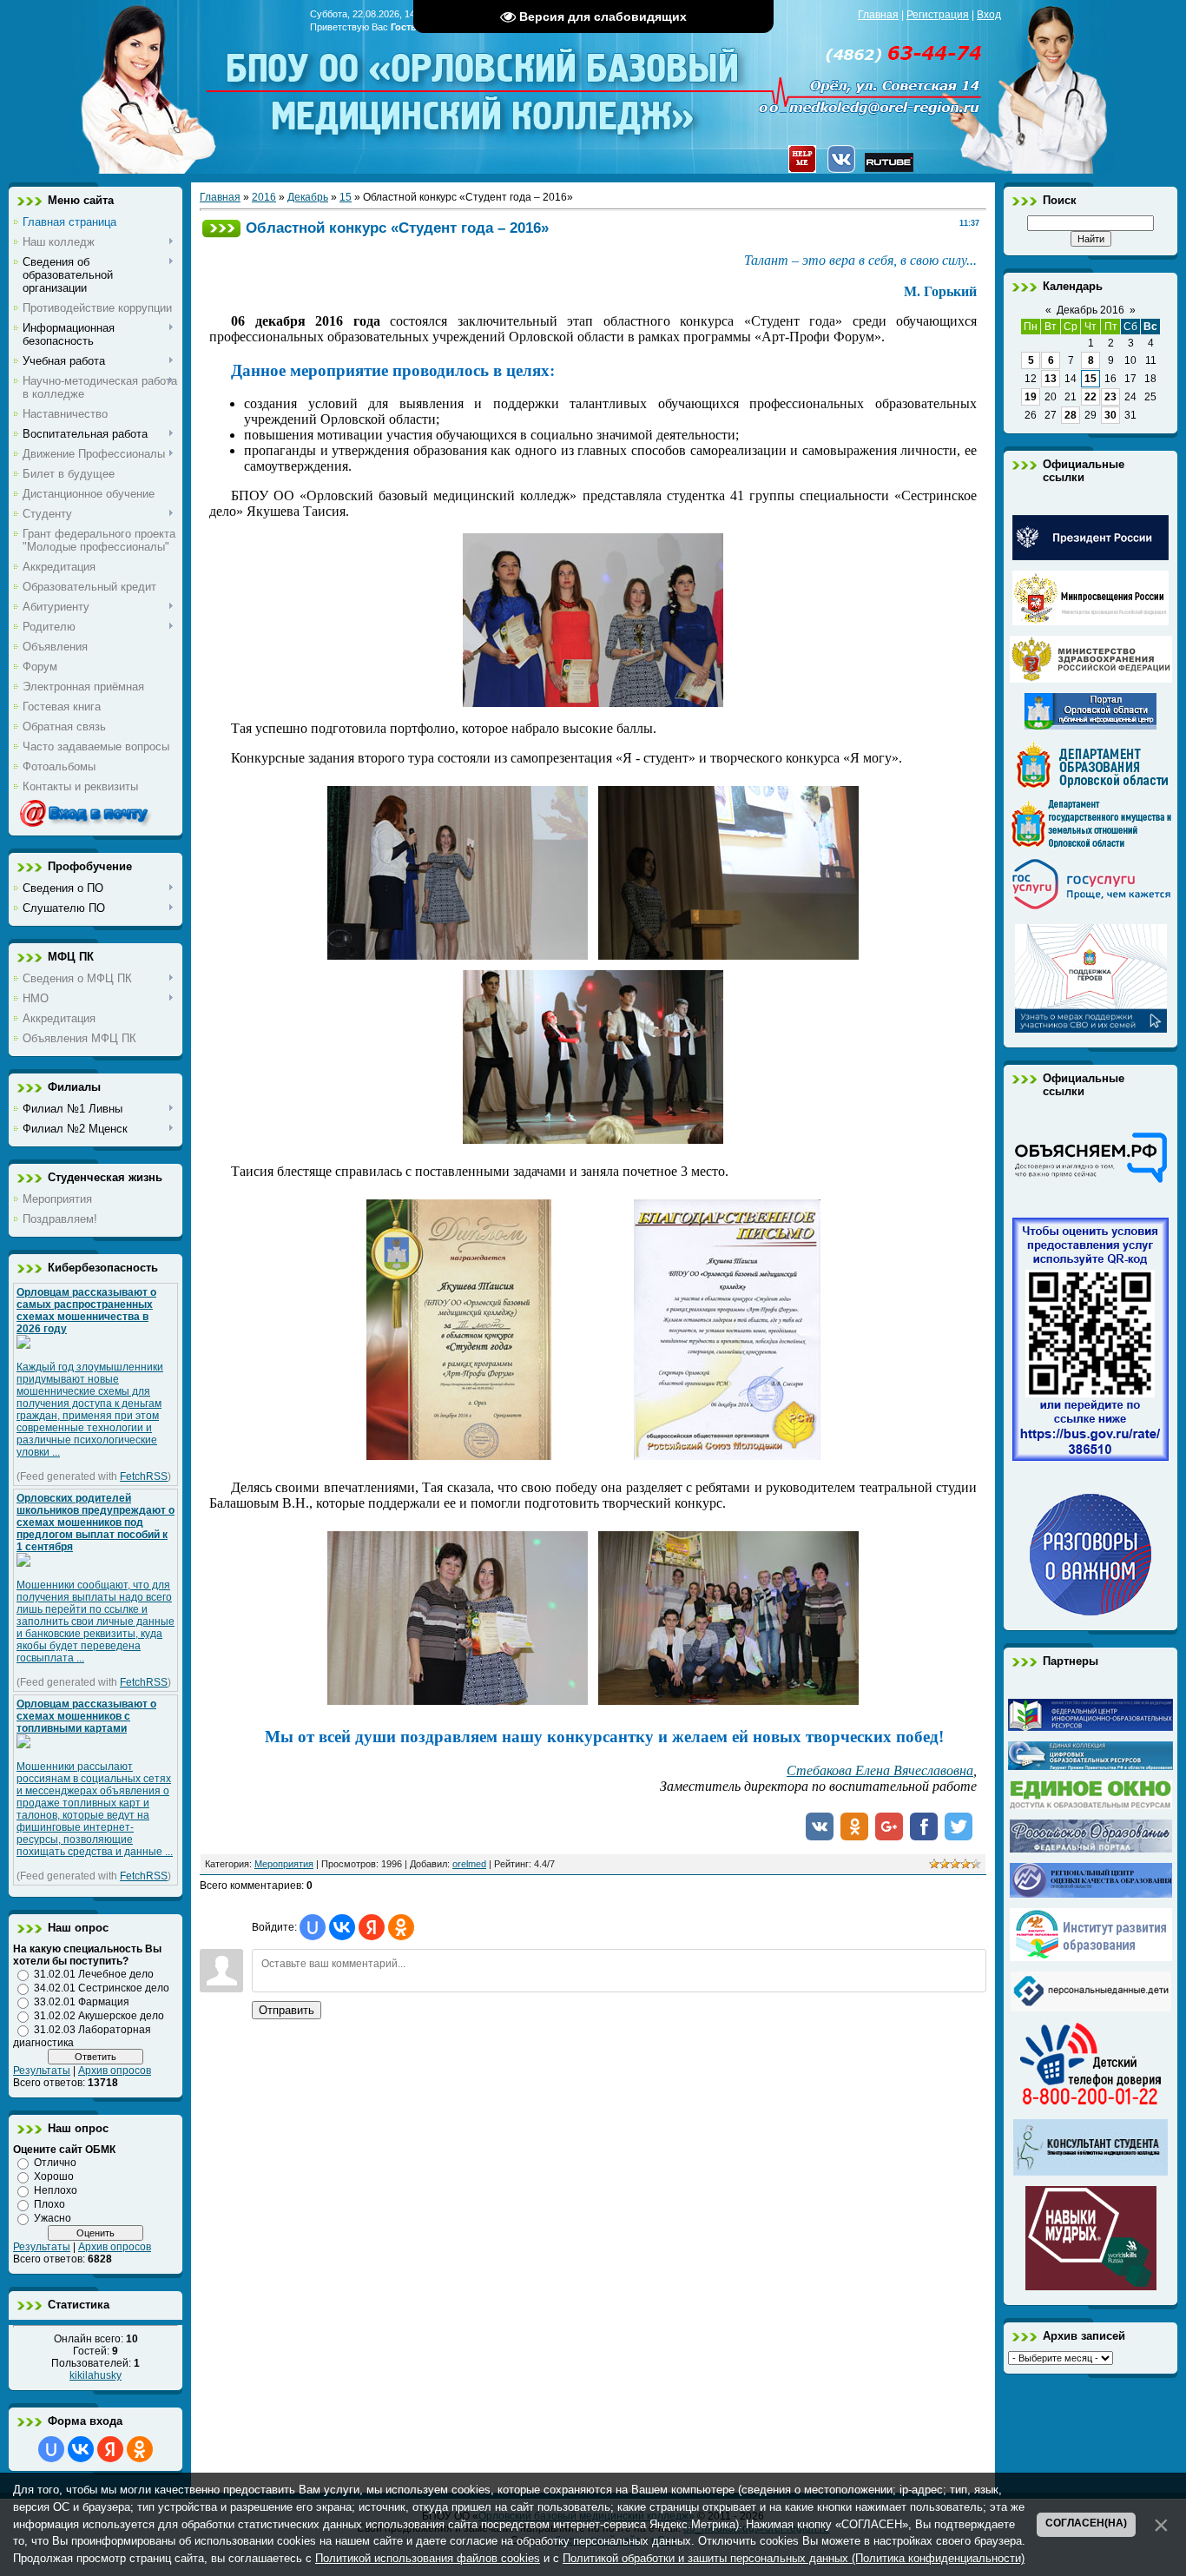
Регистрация (938, 15)
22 (1090, 397)
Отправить (287, 2010)
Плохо (49, 2204)
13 (1051, 379)
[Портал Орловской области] (1090, 726)
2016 (264, 197)
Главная (878, 15)
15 (346, 197)
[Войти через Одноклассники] (140, 2449)
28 (1071, 415)
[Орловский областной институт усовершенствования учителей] (1091, 1958)
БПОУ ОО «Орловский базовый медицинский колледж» (484, 80)
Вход (989, 15)
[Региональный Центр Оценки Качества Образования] (1091, 1894)
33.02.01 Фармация (82, 2002)
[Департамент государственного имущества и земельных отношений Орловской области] (1091, 844)
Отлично (55, 2163)
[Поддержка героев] (1091, 1029)
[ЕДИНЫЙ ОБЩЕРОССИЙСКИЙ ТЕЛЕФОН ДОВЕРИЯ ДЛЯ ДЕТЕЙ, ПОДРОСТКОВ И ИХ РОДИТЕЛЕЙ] (1090, 2105)
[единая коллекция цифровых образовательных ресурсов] (1090, 1767)
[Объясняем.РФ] (1090, 1181)
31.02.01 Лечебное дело (94, 1974)
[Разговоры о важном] (1090, 1612)
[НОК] (1090, 1457)
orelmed (469, 1864)
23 (1110, 397)
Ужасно (53, 2218)
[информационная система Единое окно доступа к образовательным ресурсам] (1091, 1806)
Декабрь (308, 197)
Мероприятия (284, 1864)
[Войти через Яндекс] (110, 2449)
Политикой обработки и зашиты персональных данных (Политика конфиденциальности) (794, 2558)
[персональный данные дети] (1091, 2008)
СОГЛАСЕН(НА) (1086, 2523)
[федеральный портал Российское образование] (1091, 1849)
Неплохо (56, 2190)
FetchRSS (144, 1476)
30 (1110, 415)
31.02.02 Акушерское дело (99, 2016)
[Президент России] (1090, 557)
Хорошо (54, 2176)
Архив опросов (115, 2071)
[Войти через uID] (51, 2449)
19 (1031, 397)
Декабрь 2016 (1090, 310)
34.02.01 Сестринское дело (102, 1988)
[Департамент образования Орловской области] (1091, 785)
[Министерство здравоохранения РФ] (1091, 679)
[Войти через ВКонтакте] (81, 2449)
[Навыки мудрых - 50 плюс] (1091, 2287)
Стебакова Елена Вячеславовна (880, 1770)
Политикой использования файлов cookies (428, 2558)
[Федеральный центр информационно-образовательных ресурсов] (1090, 1727)
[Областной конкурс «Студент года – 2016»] (593, 703)
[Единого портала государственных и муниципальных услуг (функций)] (1091, 910)
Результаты (42, 2071)
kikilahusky (96, 2375)
